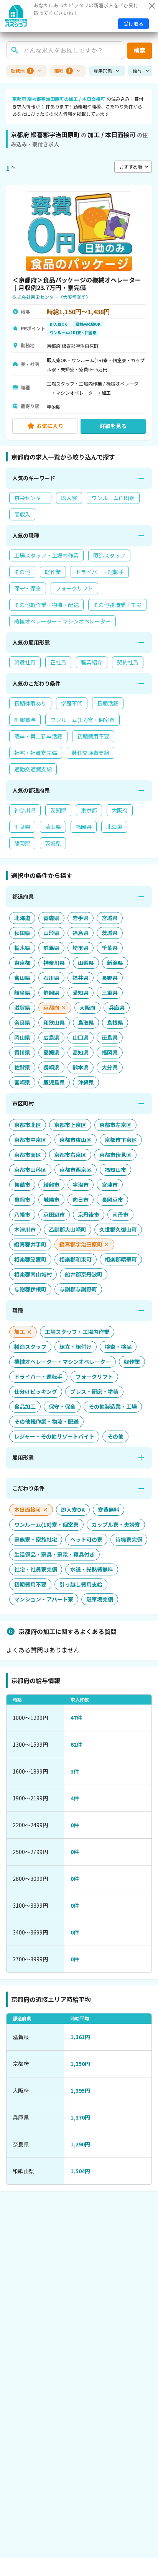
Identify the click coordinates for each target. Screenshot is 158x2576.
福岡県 (84, 827)
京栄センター (30, 498)
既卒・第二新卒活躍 (38, 736)
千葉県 (22, 827)
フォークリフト (74, 588)
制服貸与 (25, 720)
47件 (76, 1718)
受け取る (133, 24)
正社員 (58, 662)
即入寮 (69, 498)
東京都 (89, 810)
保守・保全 (28, 588)
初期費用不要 (93, 736)
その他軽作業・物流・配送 (46, 605)
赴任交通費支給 (91, 753)
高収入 (22, 514)
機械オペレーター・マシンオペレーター (63, 621)
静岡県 (22, 843)
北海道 (114, 827)
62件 (76, 1744)
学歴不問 (72, 703)
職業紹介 (92, 662)
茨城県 (53, 843)
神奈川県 (25, 810)
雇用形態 (103, 71)
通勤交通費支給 (33, 769)
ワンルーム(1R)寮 (113, 498)
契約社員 (128, 662)
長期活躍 (108, 703)
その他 (22, 572)
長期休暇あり (30, 703)
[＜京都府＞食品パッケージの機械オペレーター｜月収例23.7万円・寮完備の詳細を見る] (79, 313)
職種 (63, 71)
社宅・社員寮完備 (36, 753)
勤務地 (21, 71)
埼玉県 (53, 827)
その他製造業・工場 (117, 605)
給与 (137, 71)
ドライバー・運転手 (100, 572)
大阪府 (120, 810)
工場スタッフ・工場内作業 (46, 555)
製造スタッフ (109, 555)
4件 (75, 1798)
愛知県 (58, 810)
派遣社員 (25, 662)
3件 (75, 1771)
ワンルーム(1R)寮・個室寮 (82, 720)
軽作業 (53, 572)
